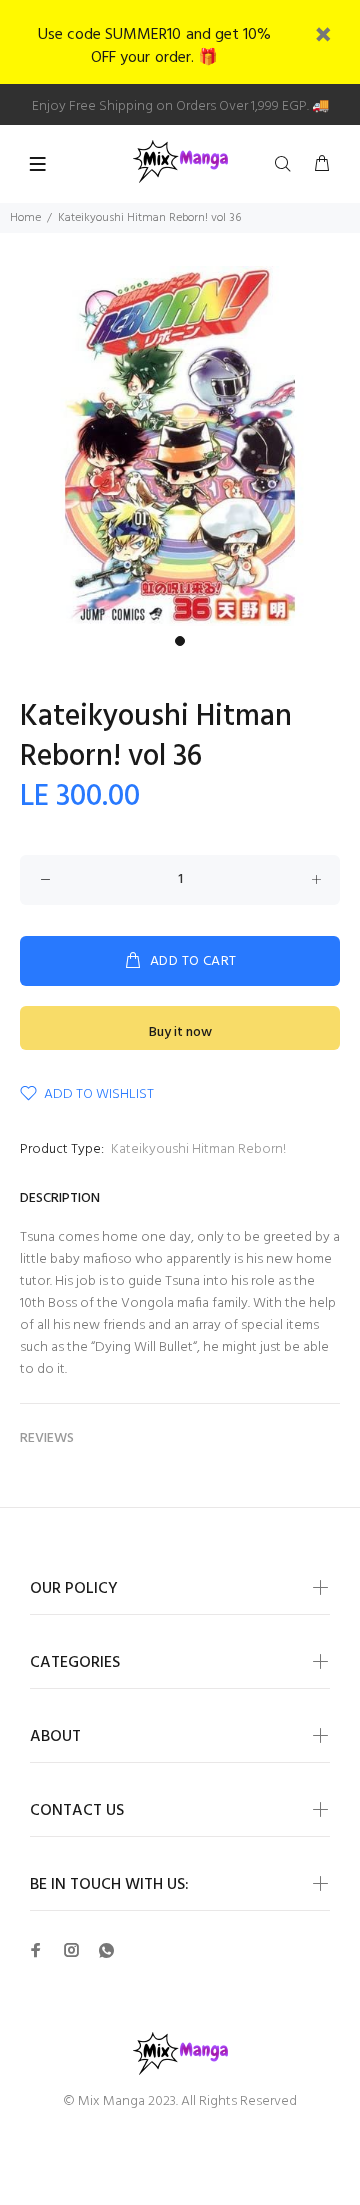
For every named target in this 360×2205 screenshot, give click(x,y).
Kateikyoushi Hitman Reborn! (198, 1149)
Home (25, 218)
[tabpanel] (180, 446)
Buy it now (180, 1032)
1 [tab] (180, 641)
